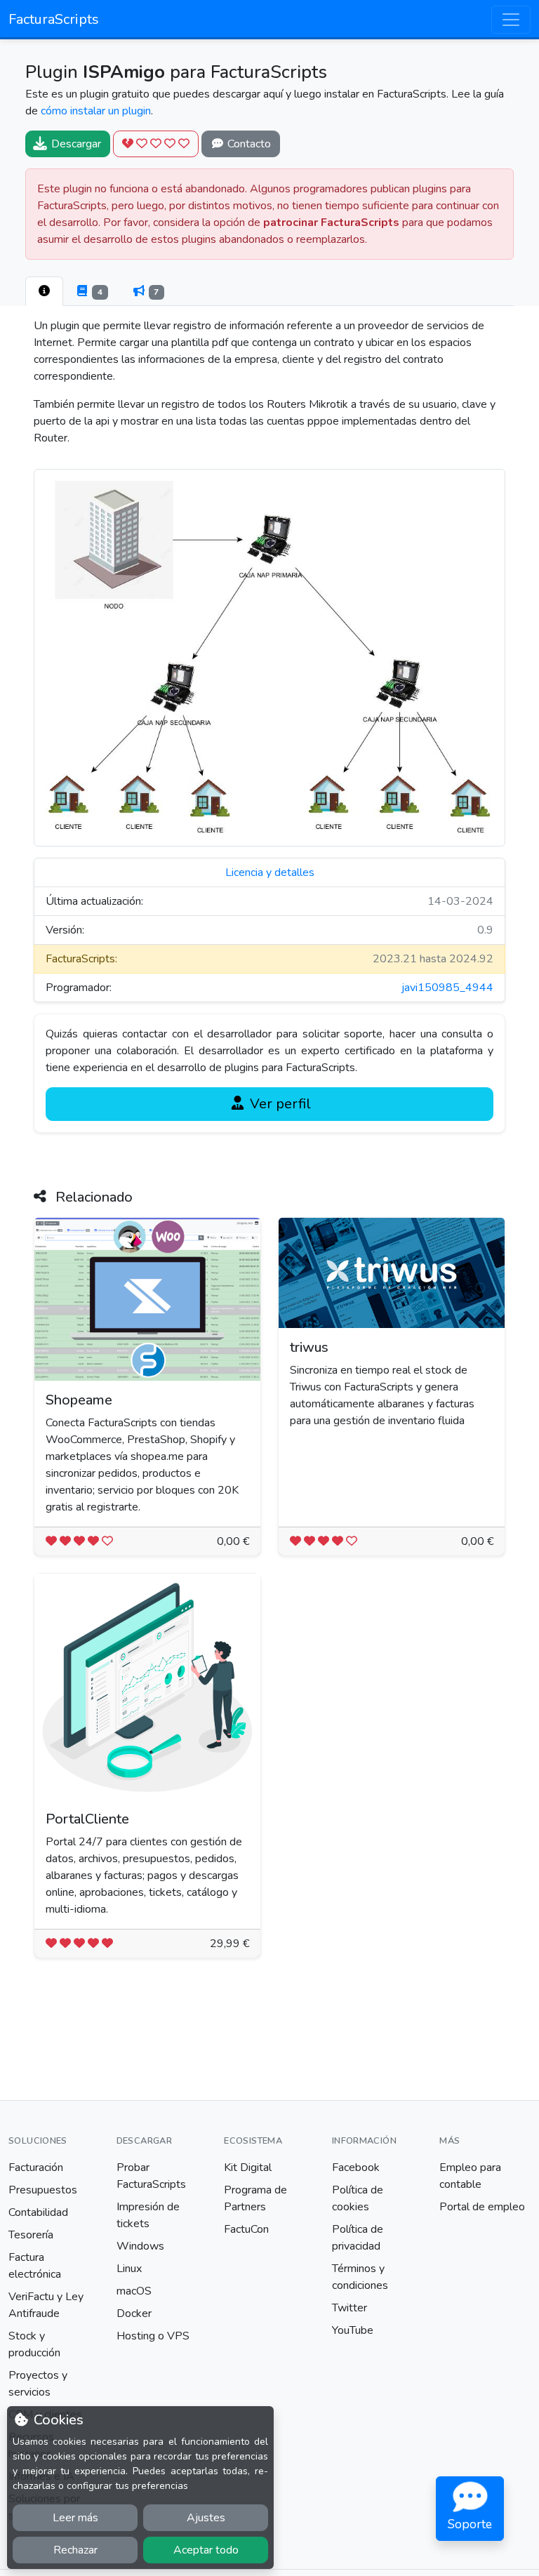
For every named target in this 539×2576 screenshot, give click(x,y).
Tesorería (31, 2235)
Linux (129, 2269)
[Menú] (511, 20)
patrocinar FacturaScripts (331, 223)
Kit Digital (248, 2167)
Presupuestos (43, 2190)
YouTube (353, 2330)
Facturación (36, 2167)
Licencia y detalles (270, 872)
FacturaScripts (54, 19)
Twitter (350, 2308)
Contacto (248, 144)
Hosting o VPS (153, 2336)
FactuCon (246, 2229)
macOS (134, 2291)
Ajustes (206, 2518)
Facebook (356, 2167)
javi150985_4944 (447, 988)
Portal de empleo (482, 2207)
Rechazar (75, 2550)
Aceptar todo (206, 2550)
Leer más (75, 2518)
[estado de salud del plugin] (156, 144)
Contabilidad (38, 2212)
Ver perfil (279, 1104)
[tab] (44, 291)
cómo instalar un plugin (96, 111)
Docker (134, 2313)
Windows (140, 2246)
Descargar (75, 144)
